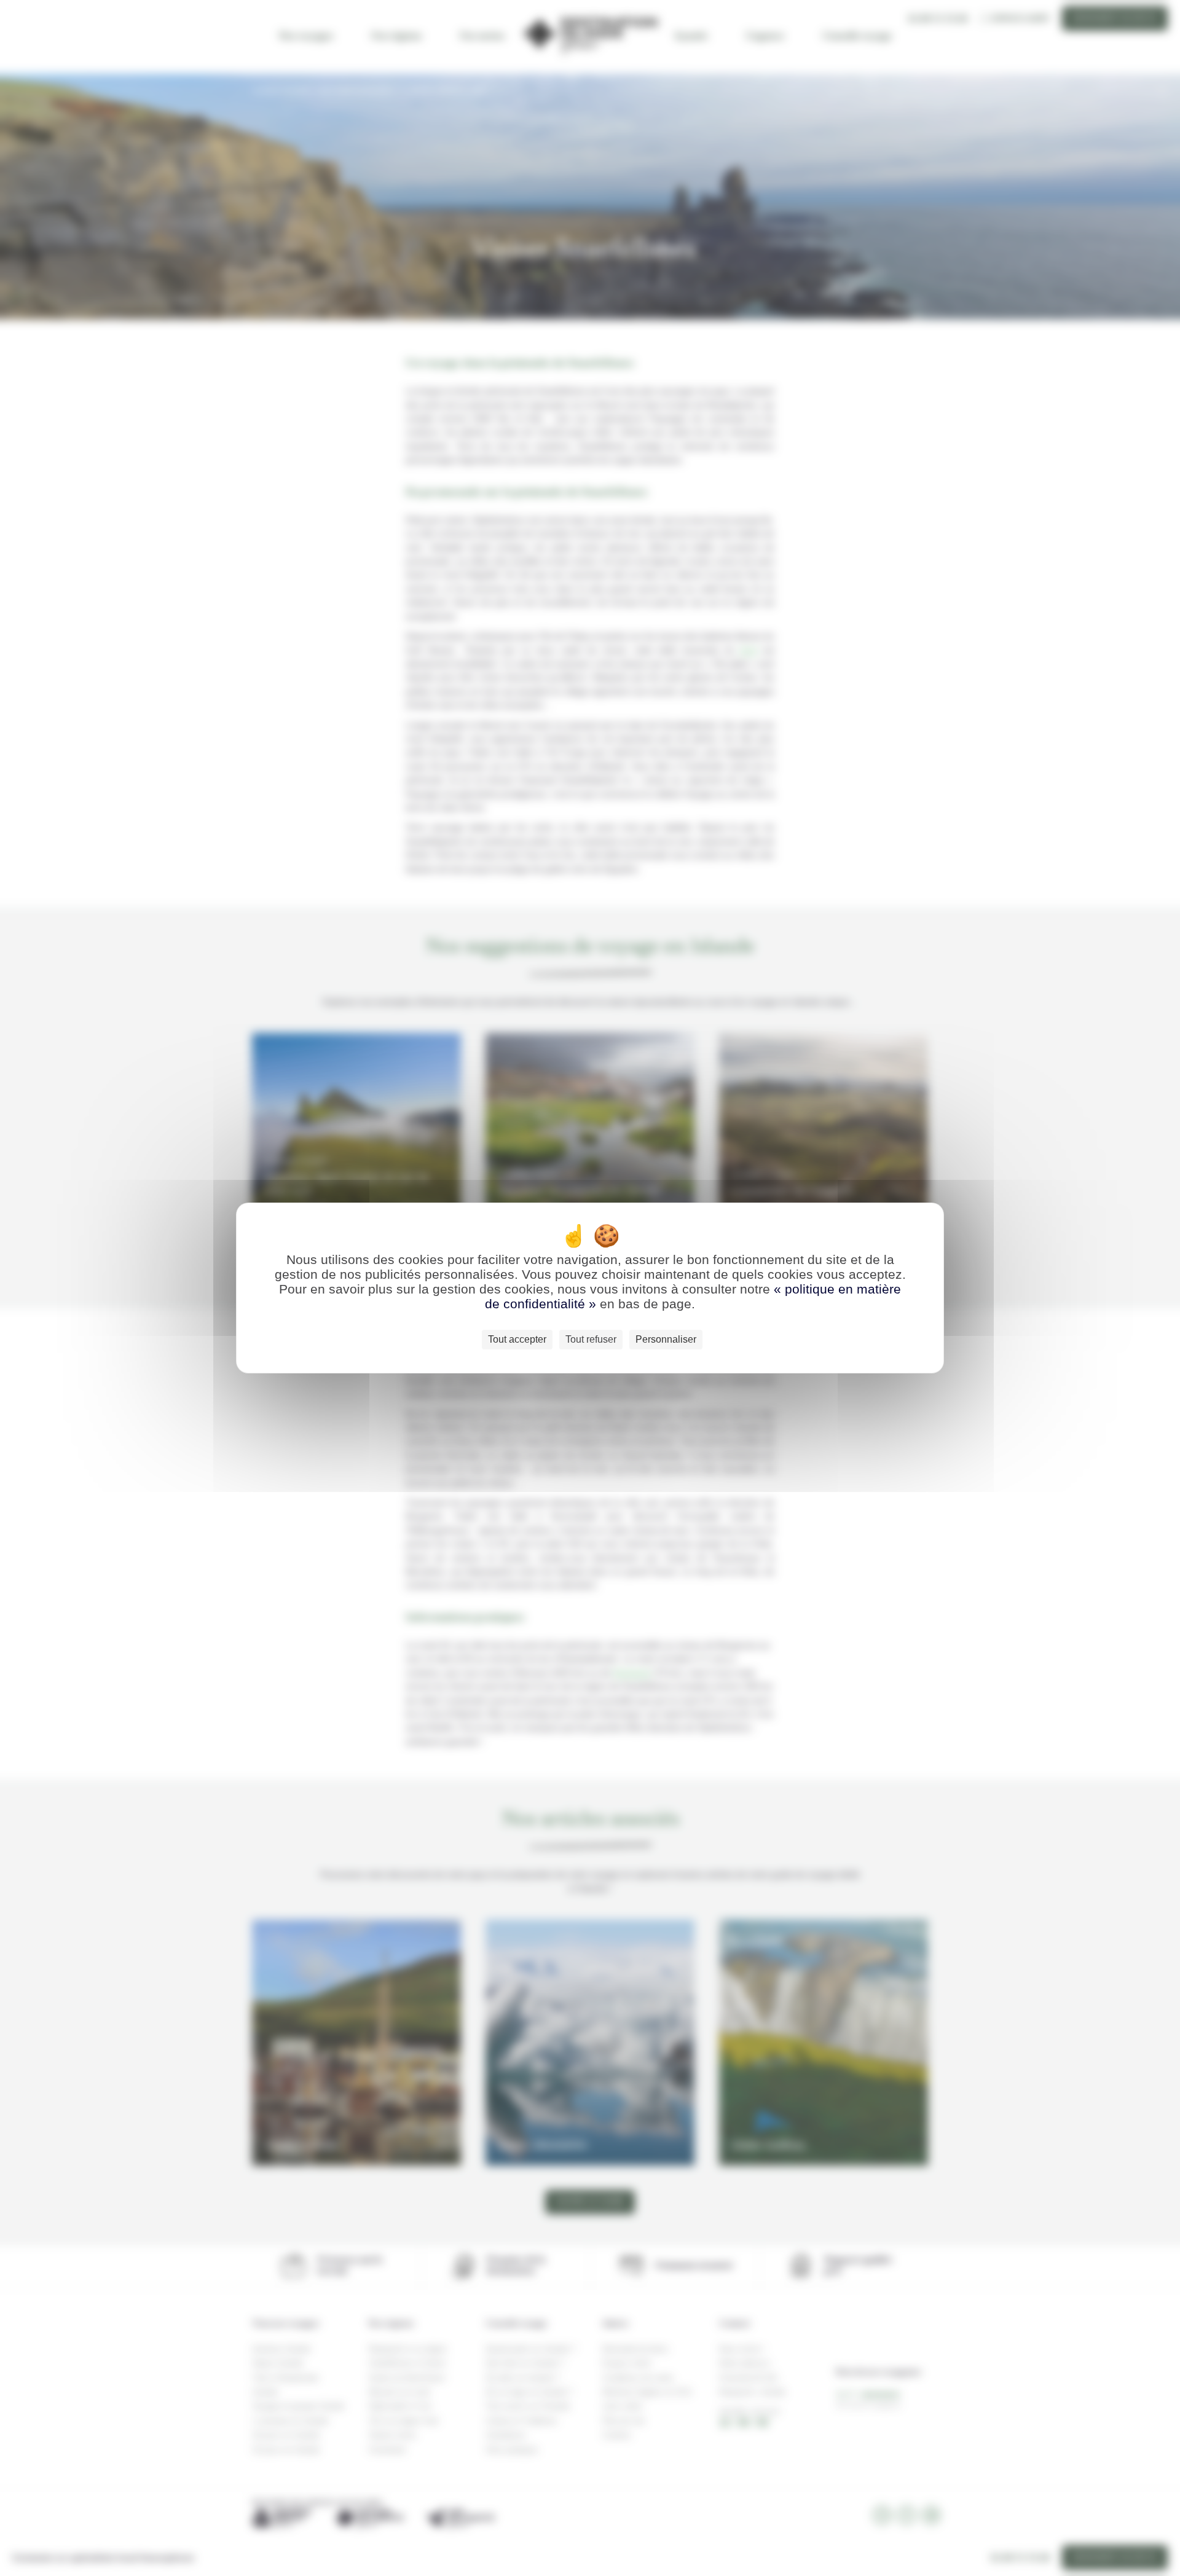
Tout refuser (591, 1339)
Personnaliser (666, 1339)
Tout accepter (517, 1339)
